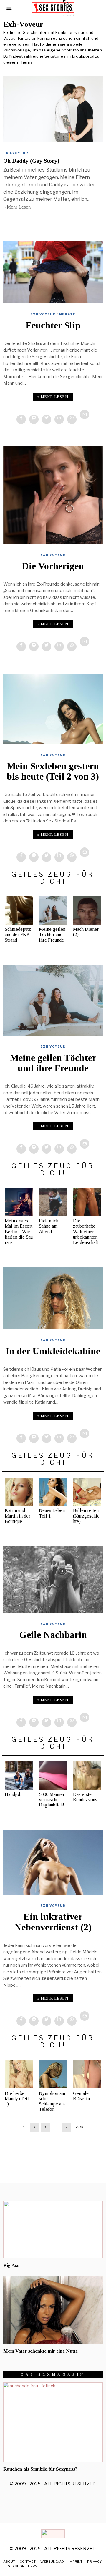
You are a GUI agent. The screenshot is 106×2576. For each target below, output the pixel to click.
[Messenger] (34, 419)
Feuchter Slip (53, 325)
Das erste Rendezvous (85, 1797)
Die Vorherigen (53, 566)
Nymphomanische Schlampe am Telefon (52, 2101)
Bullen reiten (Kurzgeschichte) (86, 1516)
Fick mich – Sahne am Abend (50, 1226)
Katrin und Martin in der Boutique (18, 1516)
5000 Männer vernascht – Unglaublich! (52, 1800)
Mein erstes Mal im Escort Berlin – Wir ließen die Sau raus (19, 1232)
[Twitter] (47, 419)
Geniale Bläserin (81, 2096)
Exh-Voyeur (16, 153)
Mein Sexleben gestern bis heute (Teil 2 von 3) (53, 771)
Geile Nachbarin (53, 1635)
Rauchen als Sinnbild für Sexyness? (40, 2469)
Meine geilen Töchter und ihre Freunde (52, 934)
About (9, 2562)
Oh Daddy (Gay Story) (31, 161)
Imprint (76, 2562)
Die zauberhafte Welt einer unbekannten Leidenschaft (86, 1232)
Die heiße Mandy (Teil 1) (17, 2099)
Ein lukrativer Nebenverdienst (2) (53, 1922)
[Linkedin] (59, 419)
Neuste (67, 314)
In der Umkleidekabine (53, 1351)
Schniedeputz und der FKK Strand (18, 934)
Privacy (94, 2562)
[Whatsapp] (72, 419)
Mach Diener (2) (86, 932)
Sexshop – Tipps (23, 2566)
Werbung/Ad (52, 2562)
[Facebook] (21, 419)
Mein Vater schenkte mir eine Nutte (40, 2351)
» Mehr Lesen (17, 207)
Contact (28, 2562)
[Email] (85, 414)
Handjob (13, 1794)
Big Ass (11, 2265)
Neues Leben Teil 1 (52, 1513)
